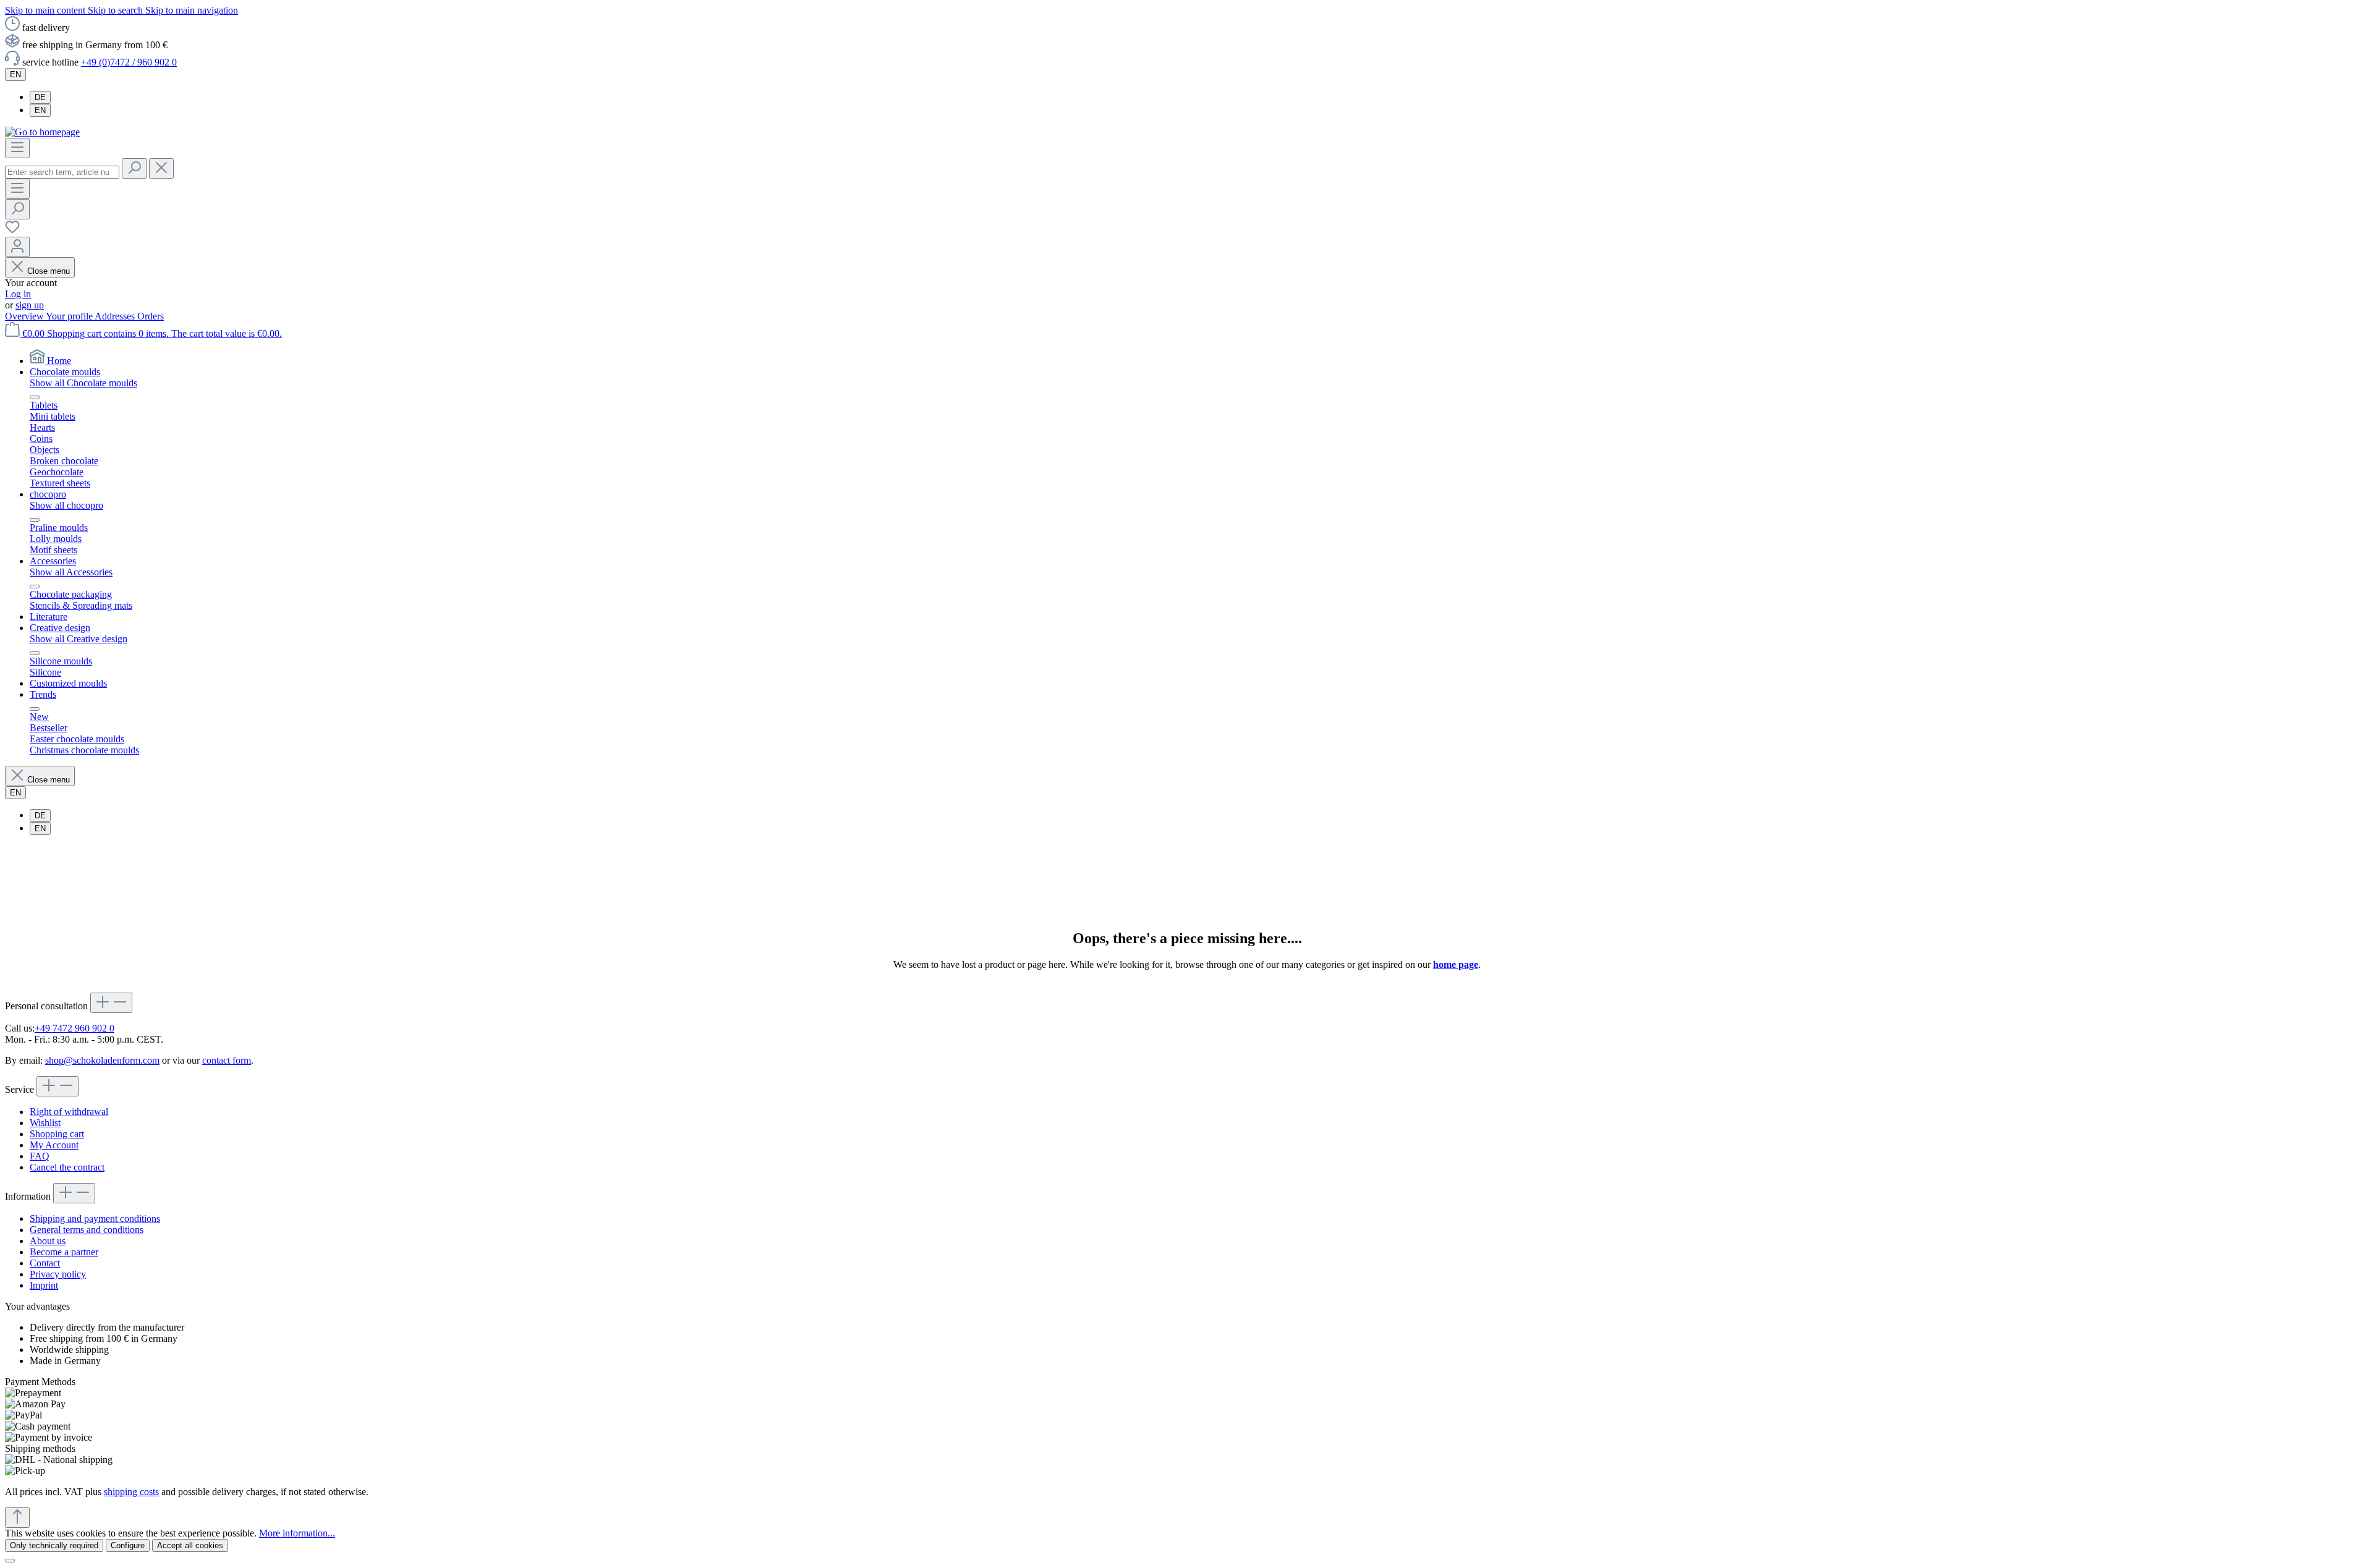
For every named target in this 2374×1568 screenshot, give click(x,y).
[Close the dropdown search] (161, 168)
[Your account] (17, 247)
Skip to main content (46, 10)
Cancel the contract (67, 1167)
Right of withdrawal (69, 1112)
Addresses (116, 316)
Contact (45, 1263)
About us (48, 1241)
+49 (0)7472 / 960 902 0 (129, 62)
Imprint (44, 1285)
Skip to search (117, 10)
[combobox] (62, 172)
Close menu (49, 271)
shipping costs (131, 1492)
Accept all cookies (190, 1545)
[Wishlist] (12, 231)
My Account (54, 1145)
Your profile (70, 316)
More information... (297, 1533)
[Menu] (17, 148)
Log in (18, 294)
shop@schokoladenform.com (102, 1060)
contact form (227, 1060)
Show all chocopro (66, 505)
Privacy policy (58, 1274)
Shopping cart (57, 1134)
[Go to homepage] (42, 132)
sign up (30, 305)
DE (40, 97)
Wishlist (45, 1123)
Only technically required (54, 1545)
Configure (128, 1545)
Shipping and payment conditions (95, 1218)
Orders (151, 316)
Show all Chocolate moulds (83, 383)
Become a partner (64, 1252)
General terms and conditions (87, 1230)
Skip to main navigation (192, 10)
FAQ (40, 1156)
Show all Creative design (79, 639)
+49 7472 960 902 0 (74, 1028)
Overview (25, 316)
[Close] (10, 1561)
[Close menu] (35, 397)
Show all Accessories (71, 572)
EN (40, 110)
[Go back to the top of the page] (17, 1518)
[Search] (134, 168)
